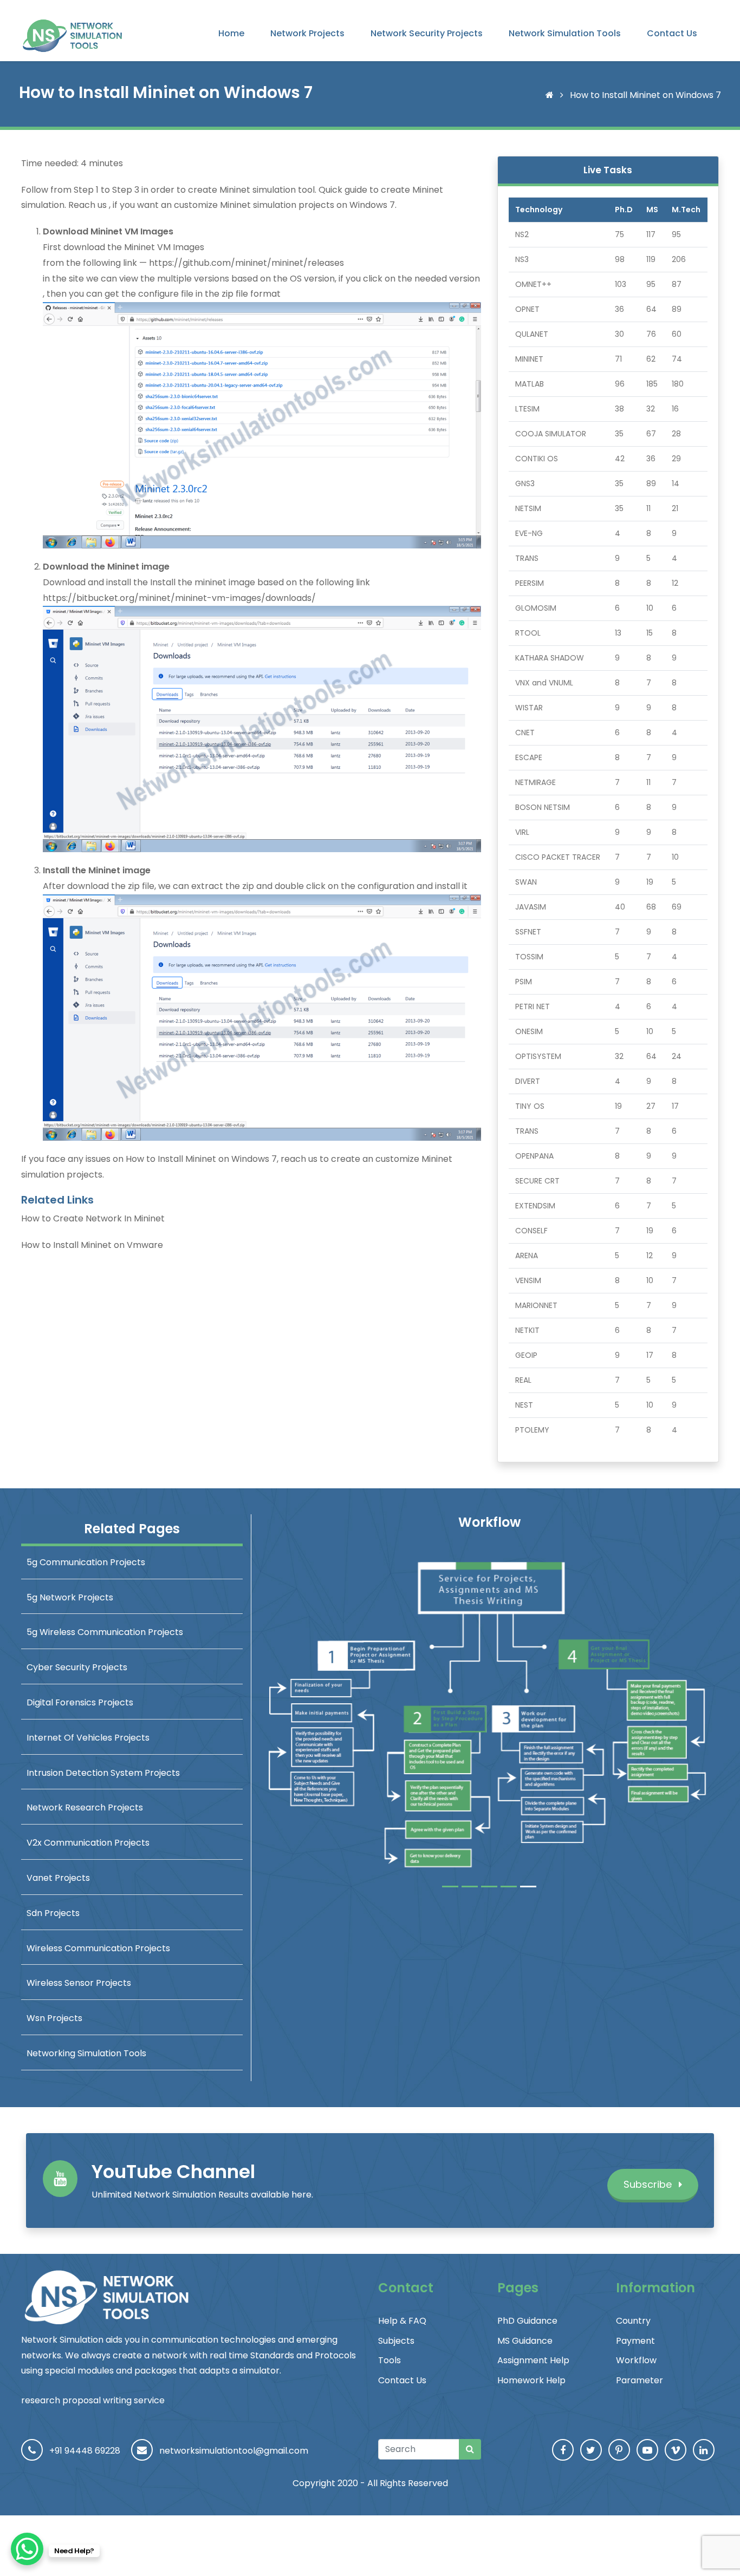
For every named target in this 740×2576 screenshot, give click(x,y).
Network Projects (307, 33)
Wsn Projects (54, 2018)
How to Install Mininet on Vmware (92, 1245)
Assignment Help (533, 2360)
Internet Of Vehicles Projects (88, 1738)
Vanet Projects (58, 1878)
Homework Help (531, 2380)
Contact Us (672, 33)
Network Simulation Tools (565, 33)
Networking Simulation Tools (86, 2053)
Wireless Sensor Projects (79, 1983)
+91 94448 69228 (85, 2451)
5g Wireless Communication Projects (105, 1632)
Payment (635, 2341)
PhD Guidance (527, 2321)
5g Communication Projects (86, 1562)
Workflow (636, 2360)
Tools (390, 2360)
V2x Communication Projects (88, 1843)
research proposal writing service (93, 2400)
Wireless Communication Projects (98, 1948)
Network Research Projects (85, 1807)
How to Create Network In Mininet (93, 1218)
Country (633, 2321)
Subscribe (649, 2184)
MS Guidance (525, 2341)
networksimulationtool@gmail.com (234, 2451)
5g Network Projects (70, 1597)
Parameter (640, 2380)
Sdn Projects (53, 1913)
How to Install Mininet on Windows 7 (201, 1159)
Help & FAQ (402, 2321)
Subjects (396, 2341)
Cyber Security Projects (77, 1667)
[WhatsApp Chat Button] (27, 2549)
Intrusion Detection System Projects (103, 1773)
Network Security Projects (427, 33)
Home (231, 33)
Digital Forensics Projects (80, 1702)
